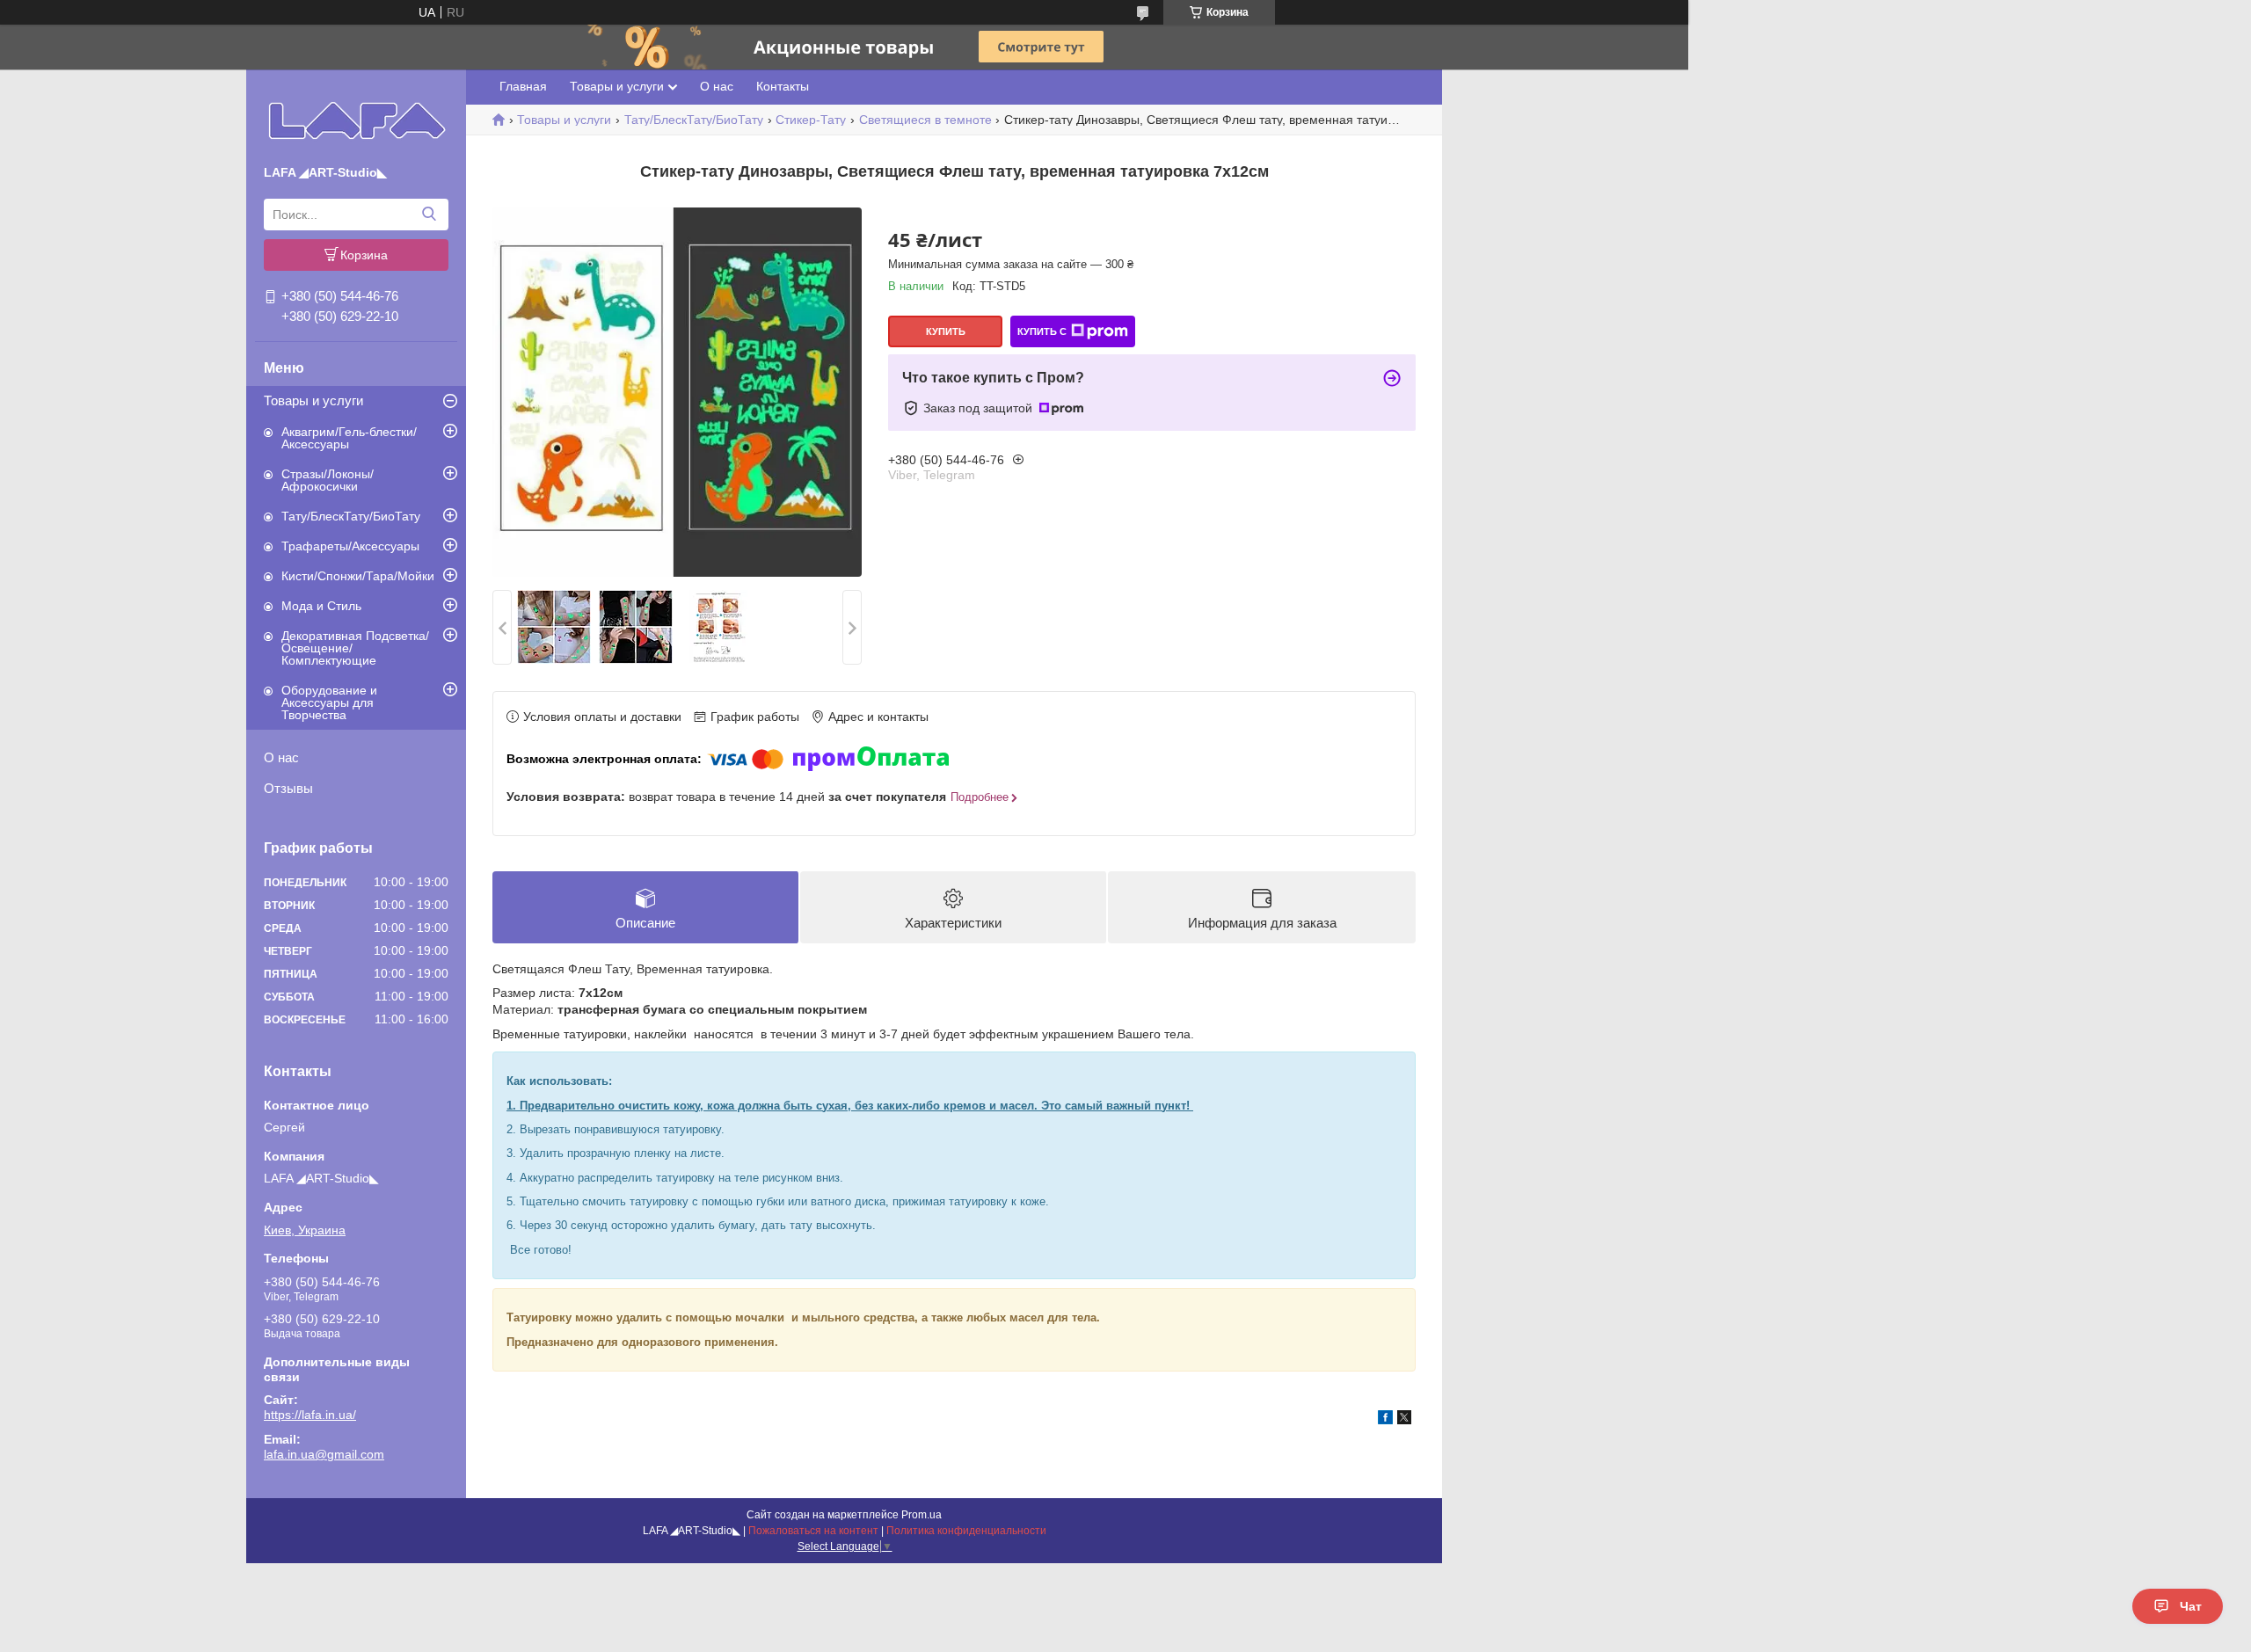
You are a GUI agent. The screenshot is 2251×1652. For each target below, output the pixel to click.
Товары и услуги (313, 400)
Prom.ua (922, 1515)
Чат (2191, 1606)
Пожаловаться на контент (813, 1531)
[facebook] (1385, 1420)
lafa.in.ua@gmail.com (324, 1454)
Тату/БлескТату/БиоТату (351, 516)
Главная (523, 86)
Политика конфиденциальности (966, 1531)
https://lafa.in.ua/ (310, 1415)
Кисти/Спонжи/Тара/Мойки (358, 576)
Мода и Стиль (321, 606)
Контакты (783, 86)
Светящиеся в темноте (925, 120)
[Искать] (429, 215)
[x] (1404, 1420)
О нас (281, 757)
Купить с (1042, 331)
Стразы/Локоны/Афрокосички (328, 480)
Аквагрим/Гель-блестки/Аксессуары (349, 438)
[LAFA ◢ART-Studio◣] (357, 120)
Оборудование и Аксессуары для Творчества (329, 702)
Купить (946, 331)
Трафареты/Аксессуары (350, 546)
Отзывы (288, 788)
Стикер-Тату (811, 120)
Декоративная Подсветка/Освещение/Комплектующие (355, 648)
